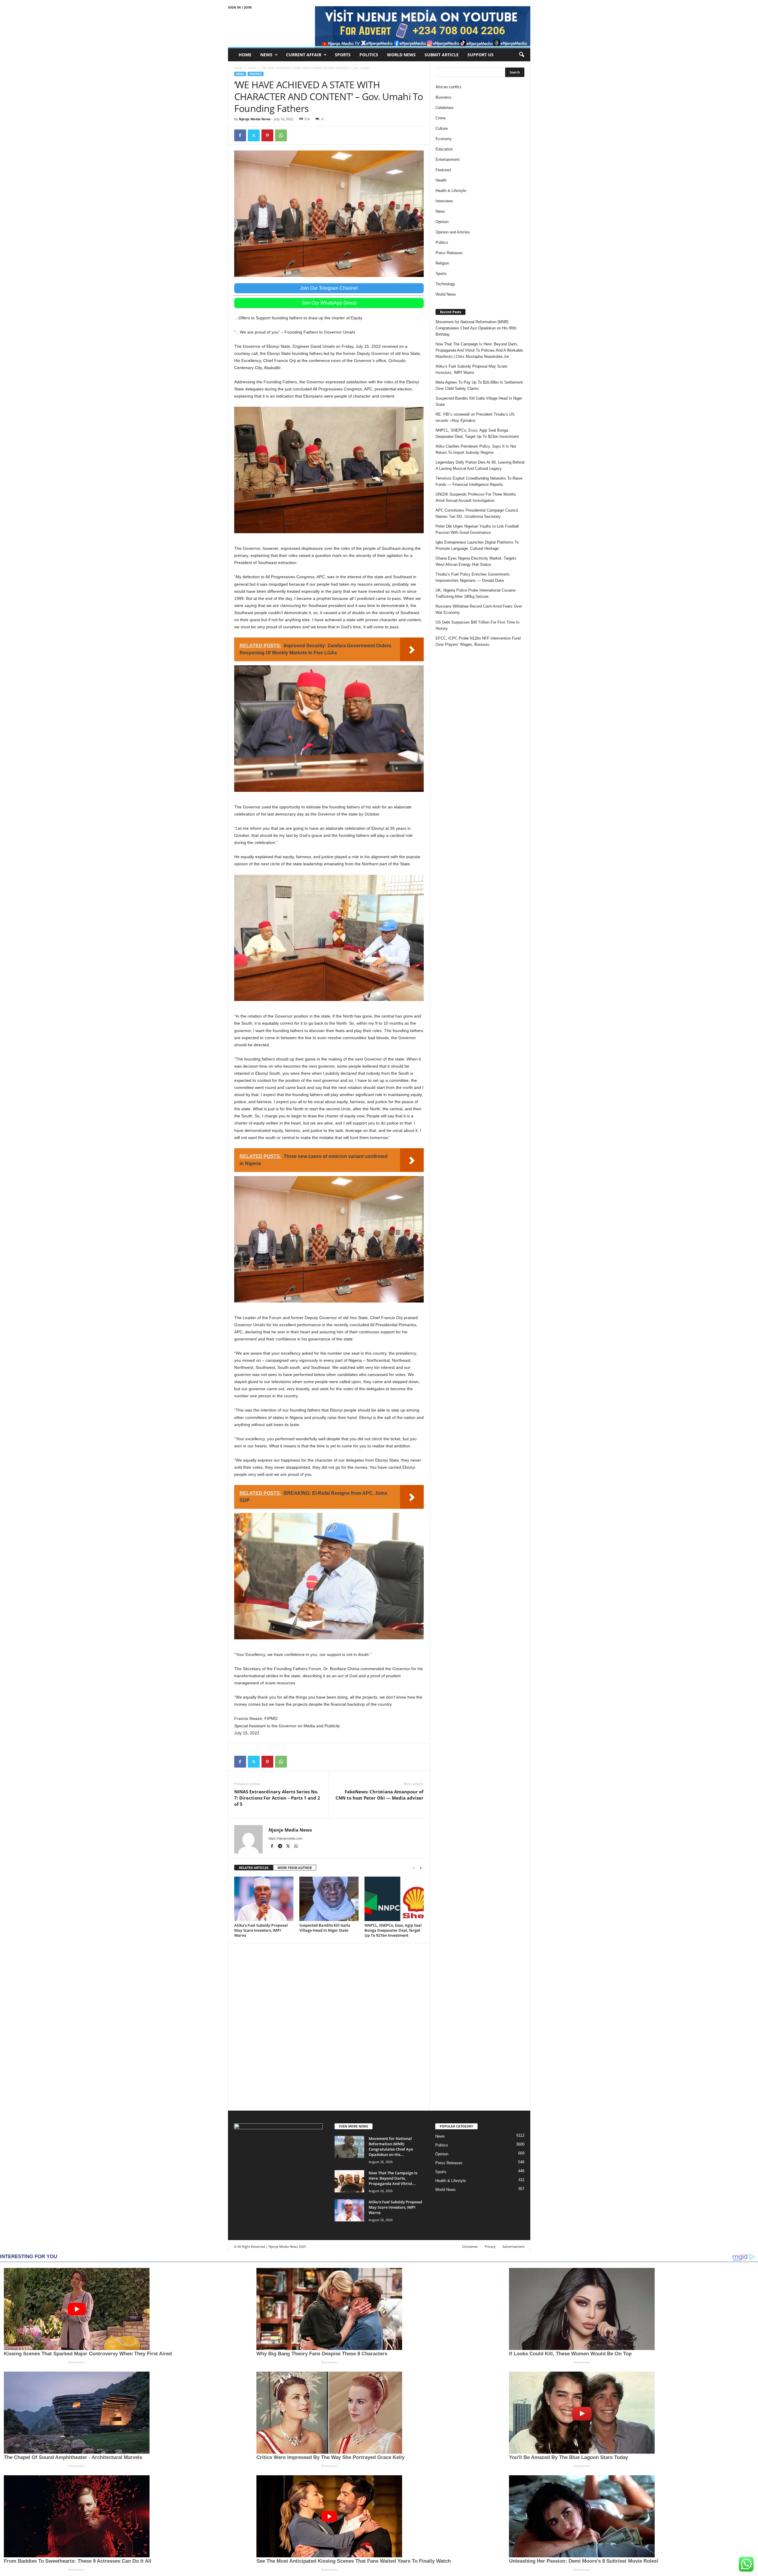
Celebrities (445, 108)
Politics (369, 55)
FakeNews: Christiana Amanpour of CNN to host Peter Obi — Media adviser (379, 1795)
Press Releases (449, 253)
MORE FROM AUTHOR (295, 1868)
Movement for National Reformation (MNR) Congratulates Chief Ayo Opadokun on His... (391, 2146)
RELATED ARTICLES (254, 1868)
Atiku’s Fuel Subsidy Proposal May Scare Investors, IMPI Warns (261, 1930)
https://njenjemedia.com (285, 1838)
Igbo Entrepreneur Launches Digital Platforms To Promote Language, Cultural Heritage (477, 545)
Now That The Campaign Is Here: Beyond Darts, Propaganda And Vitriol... (393, 2178)
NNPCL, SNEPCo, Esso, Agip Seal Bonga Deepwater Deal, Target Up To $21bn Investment (393, 1930)
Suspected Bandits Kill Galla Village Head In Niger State (325, 1928)
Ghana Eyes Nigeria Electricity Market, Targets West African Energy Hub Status (476, 561)
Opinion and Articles (453, 232)
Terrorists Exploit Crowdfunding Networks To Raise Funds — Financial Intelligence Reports (479, 481)
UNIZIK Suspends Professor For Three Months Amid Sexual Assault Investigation (476, 497)
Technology (445, 284)
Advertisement (514, 2246)
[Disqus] (329, 2026)
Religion (442, 263)
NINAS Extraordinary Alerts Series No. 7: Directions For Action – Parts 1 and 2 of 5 (277, 1798)
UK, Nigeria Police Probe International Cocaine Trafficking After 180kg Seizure (476, 593)
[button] (521, 55)
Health (441, 180)
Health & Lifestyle (451, 191)
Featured (443, 170)
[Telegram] (281, 1847)
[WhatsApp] (281, 135)
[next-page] (421, 1868)
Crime (441, 118)
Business (444, 97)
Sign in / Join (240, 7)
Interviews (444, 201)
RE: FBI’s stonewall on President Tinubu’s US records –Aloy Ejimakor (475, 417)
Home (245, 55)
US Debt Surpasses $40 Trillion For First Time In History (477, 625)
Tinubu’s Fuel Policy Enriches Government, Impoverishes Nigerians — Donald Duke (473, 577)
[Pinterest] (267, 135)
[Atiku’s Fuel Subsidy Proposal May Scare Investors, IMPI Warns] (264, 1899)
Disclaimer (470, 2246)
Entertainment (448, 160)
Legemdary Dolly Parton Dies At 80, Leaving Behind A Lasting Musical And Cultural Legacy (480, 465)
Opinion (442, 222)
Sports (343, 55)
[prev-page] (414, 1868)
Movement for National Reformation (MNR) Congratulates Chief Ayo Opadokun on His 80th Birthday (476, 328)
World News (401, 55)
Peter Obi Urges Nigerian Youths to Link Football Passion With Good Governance (477, 529)
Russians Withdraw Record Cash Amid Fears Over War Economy (479, 609)
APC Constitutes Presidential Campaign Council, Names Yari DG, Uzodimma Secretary (477, 513)
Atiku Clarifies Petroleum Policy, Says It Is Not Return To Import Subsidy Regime (476, 449)
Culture (442, 128)
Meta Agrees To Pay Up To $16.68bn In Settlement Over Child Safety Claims (479, 385)
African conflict (448, 87)
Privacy (490, 2246)
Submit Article (442, 55)
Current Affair (304, 55)
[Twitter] (254, 135)
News (266, 55)
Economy (444, 139)
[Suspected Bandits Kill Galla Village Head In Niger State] (329, 1899)
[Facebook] (240, 135)
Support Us (481, 55)
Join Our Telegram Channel (329, 288)
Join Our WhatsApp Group (329, 303)
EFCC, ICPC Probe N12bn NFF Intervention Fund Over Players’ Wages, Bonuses (478, 641)
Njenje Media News (255, 119)
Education (444, 149)
